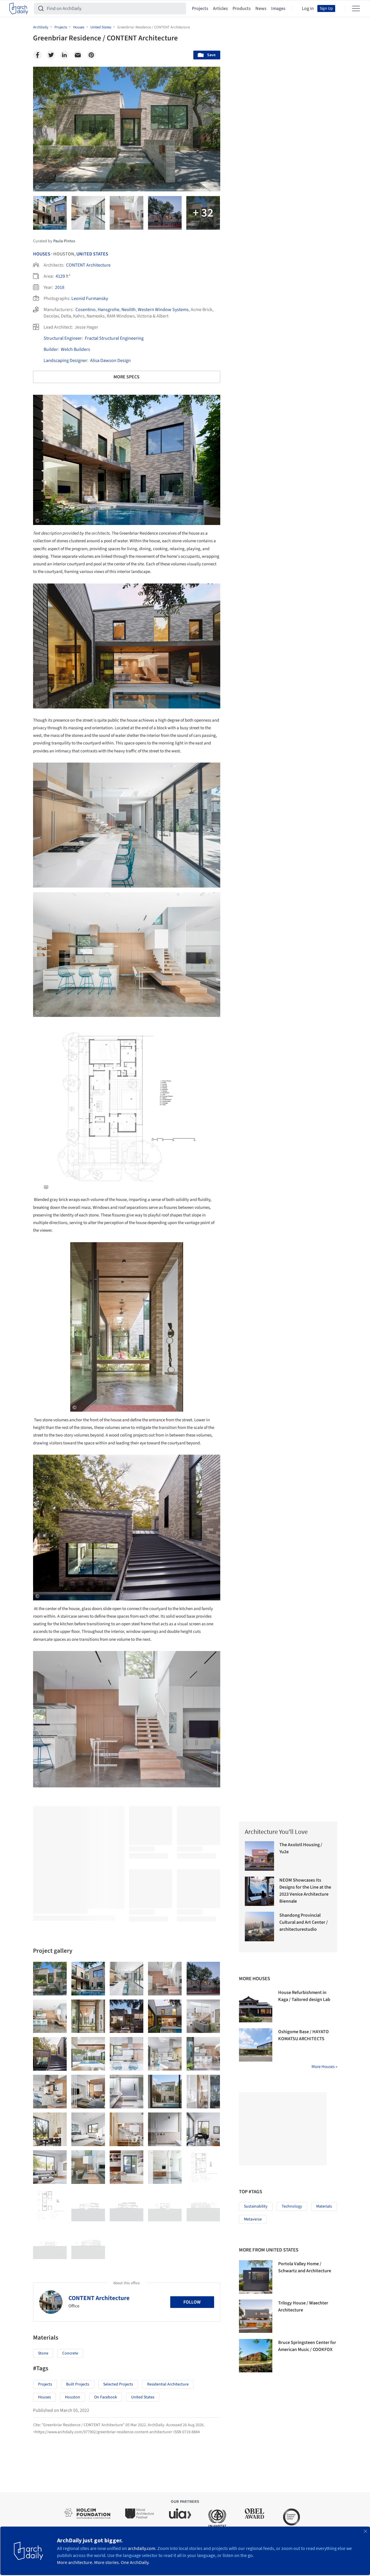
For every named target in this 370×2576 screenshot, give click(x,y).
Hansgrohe (109, 310)
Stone (43, 2353)
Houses (42, 254)
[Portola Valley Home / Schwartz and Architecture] (256, 2277)
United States (92, 254)
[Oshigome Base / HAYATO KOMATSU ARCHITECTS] (256, 2045)
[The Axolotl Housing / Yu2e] (260, 1856)
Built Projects (78, 2384)
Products (242, 8)
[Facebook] (37, 55)
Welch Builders (75, 349)
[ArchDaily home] (19, 8)
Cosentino (86, 310)
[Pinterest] (91, 55)
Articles (220, 8)
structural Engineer (63, 338)
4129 (60, 276)
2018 (60, 287)
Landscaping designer (65, 361)
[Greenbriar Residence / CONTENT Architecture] (50, 1979)
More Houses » (324, 2067)
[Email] (78, 55)
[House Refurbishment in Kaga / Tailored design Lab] (256, 2006)
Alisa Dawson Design (110, 361)
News (261, 8)
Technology (292, 2206)
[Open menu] (356, 8)
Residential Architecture (168, 2384)
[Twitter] (51, 55)
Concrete (70, 2353)
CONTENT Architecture (88, 265)
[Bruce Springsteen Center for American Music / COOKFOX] (256, 2356)
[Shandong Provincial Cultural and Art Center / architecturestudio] (260, 1927)
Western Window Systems (163, 310)
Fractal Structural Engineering (114, 338)
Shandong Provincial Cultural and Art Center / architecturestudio (304, 1922)
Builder (51, 349)
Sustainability (256, 2206)
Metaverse (253, 2219)
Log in (308, 8)
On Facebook (106, 2397)
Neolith (129, 310)
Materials (324, 2206)
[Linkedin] (64, 55)
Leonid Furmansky (90, 298)
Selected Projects (118, 2384)
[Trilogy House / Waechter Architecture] (256, 2316)
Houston (73, 2397)
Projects (200, 8)
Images (278, 8)
